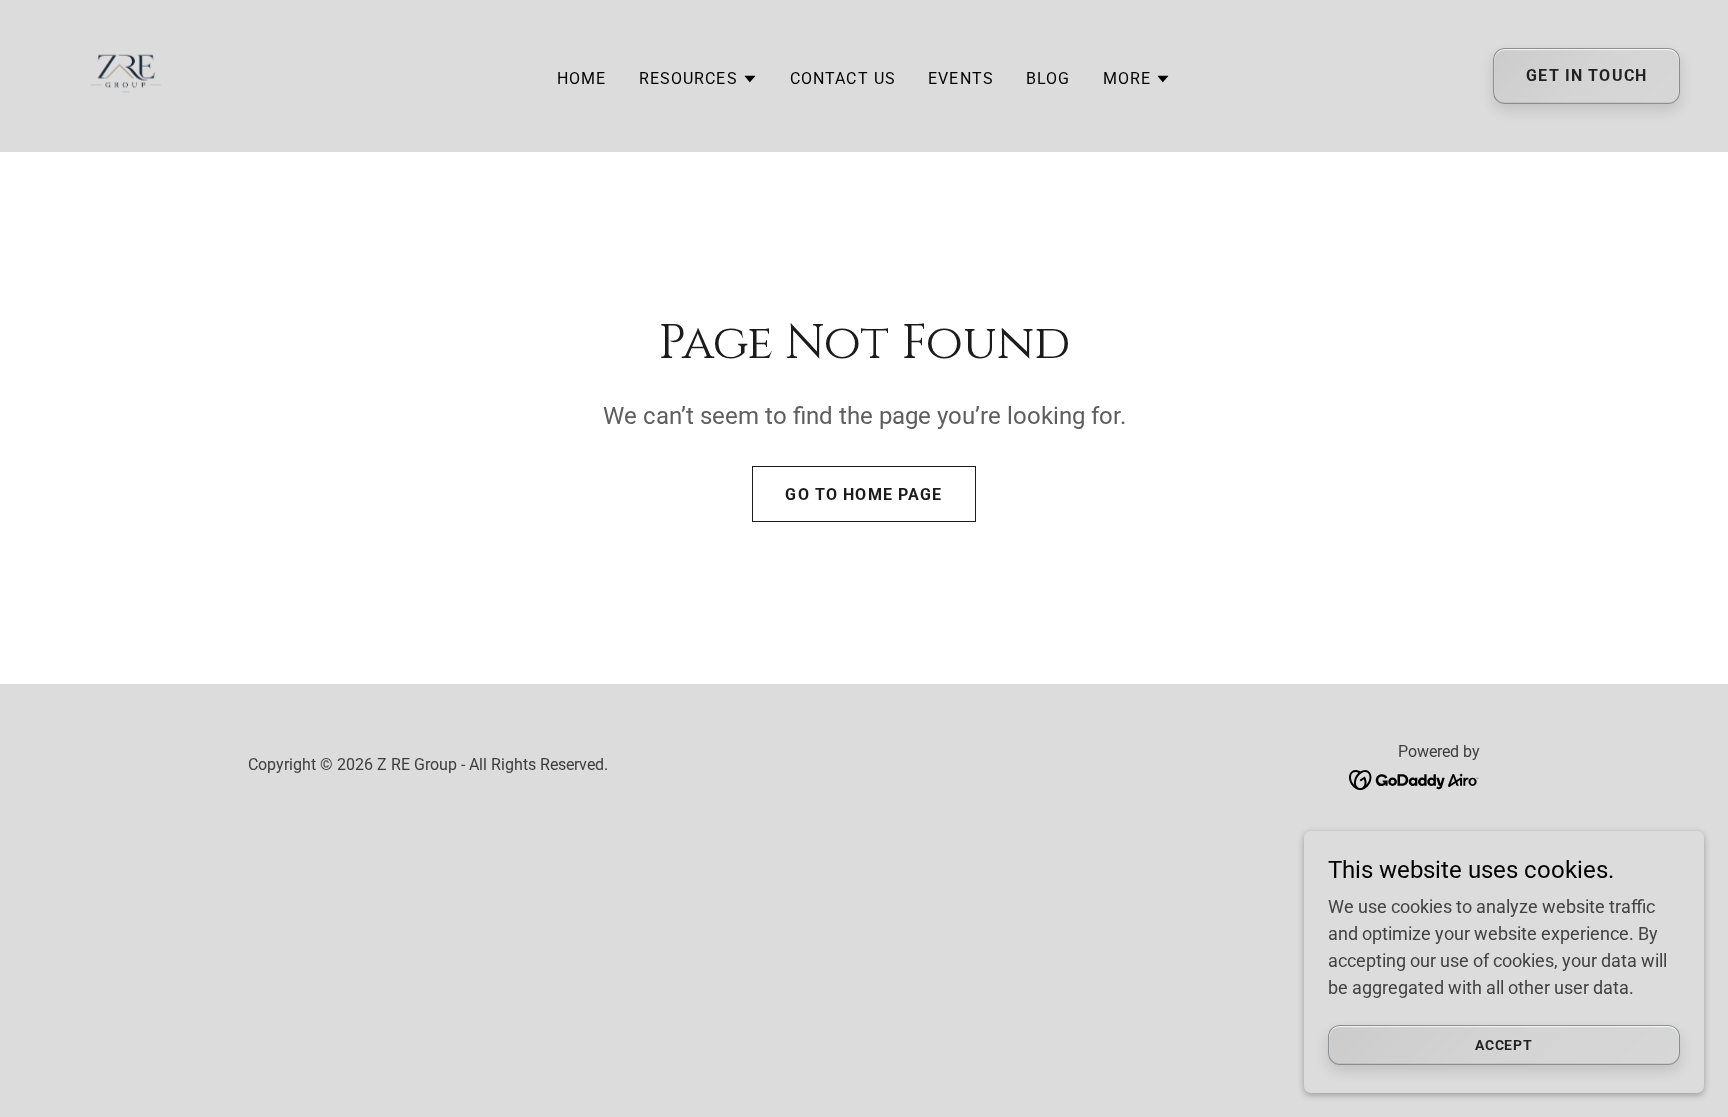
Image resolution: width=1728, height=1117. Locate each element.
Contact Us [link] (843, 78)
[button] (698, 79)
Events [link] (961, 78)
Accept (1504, 1045)
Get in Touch (1586, 76)
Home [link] (582, 78)
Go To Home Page (863, 494)
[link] (126, 74)
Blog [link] (1048, 78)
